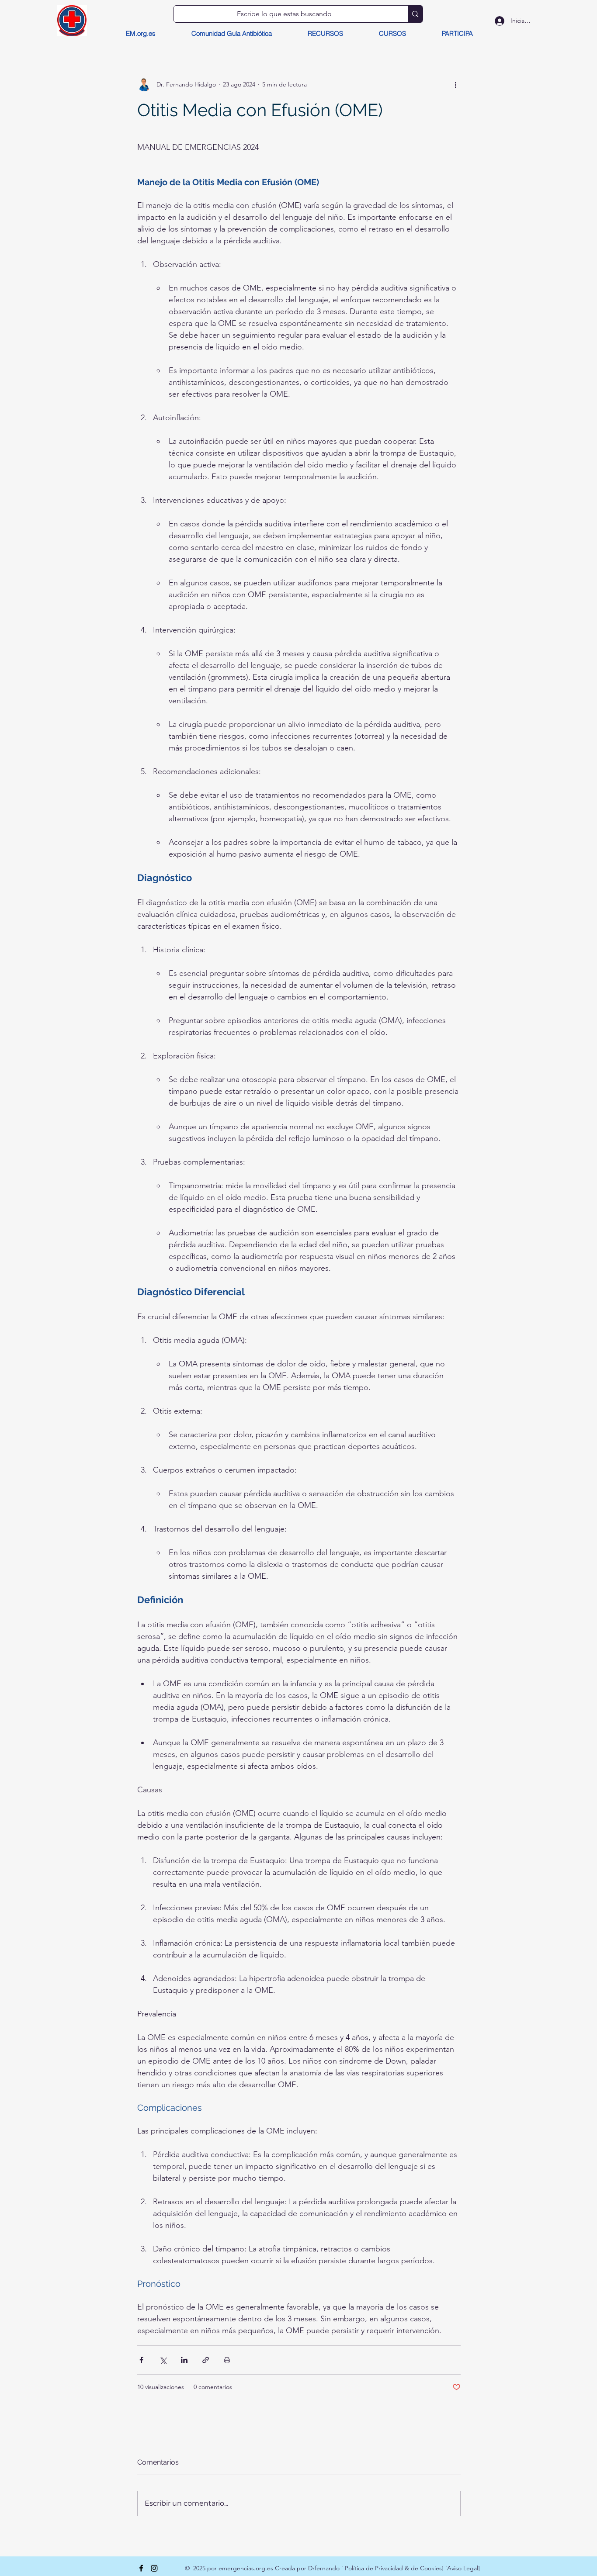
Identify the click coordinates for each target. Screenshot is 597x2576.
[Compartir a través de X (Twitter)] (163, 2360)
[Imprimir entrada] (227, 2360)
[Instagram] (154, 2568)
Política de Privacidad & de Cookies (393, 2568)
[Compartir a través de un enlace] (206, 2360)
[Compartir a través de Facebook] (141, 2360)
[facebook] (141, 2568)
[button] (325, 34)
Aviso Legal (463, 2568)
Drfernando (324, 2568)
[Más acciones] (455, 84)
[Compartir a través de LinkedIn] (184, 2360)
